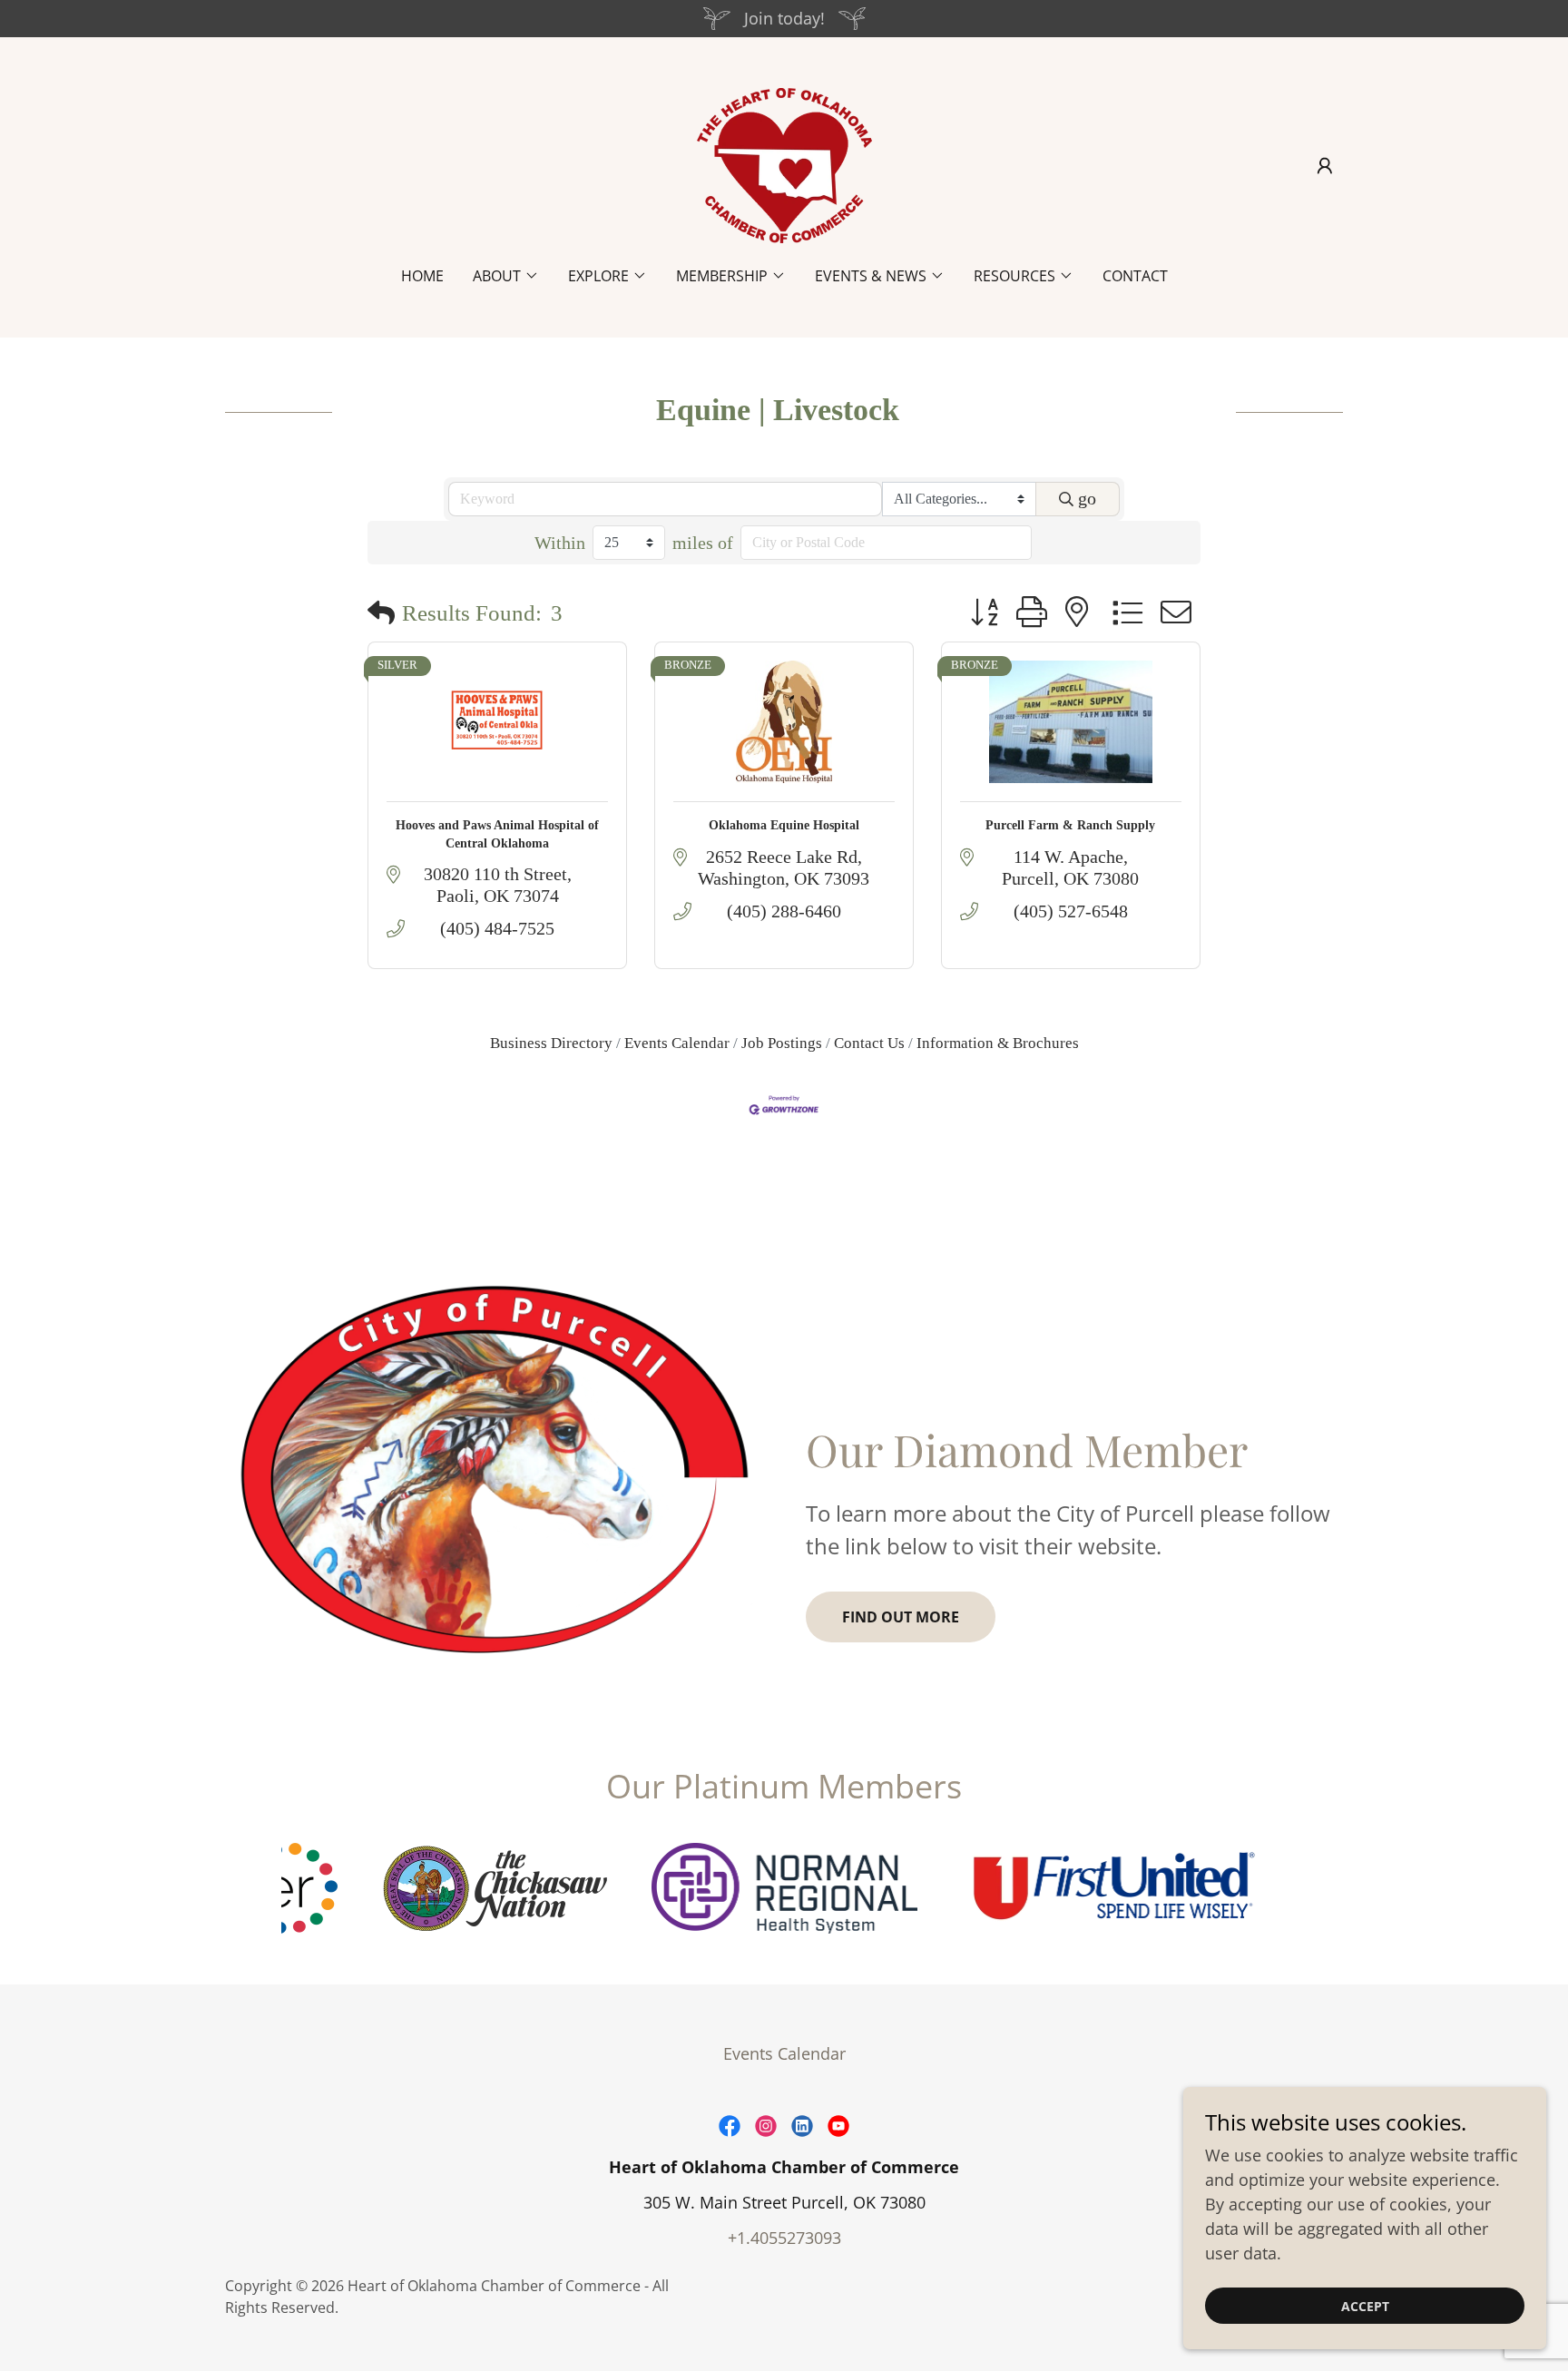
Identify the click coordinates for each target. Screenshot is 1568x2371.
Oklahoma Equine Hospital (784, 825)
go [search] (1087, 498)
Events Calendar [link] (784, 2053)
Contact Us (869, 1043)
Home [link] (422, 276)
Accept (1365, 2306)
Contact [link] (1135, 276)
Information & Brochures (998, 1043)
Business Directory (551, 1043)
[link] (784, 163)
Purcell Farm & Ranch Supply (1070, 825)
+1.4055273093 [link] (784, 2238)
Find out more (901, 1617)
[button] (1325, 166)
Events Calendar (677, 1043)
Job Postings (782, 1043)
